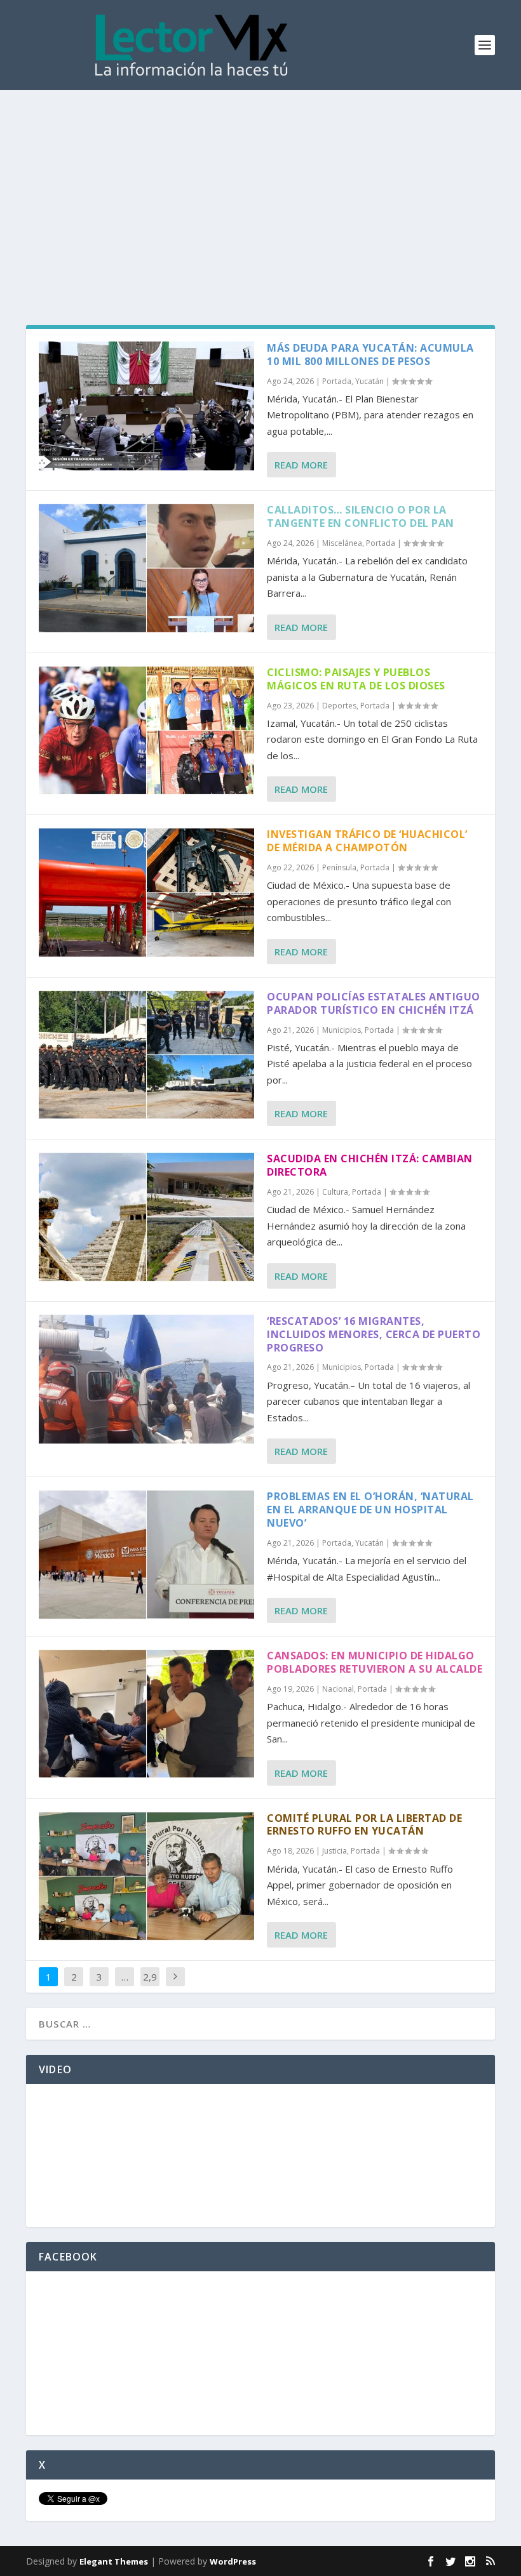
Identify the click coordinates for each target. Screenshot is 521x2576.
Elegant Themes (114, 2561)
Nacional (338, 1689)
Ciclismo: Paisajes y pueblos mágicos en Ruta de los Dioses (356, 679)
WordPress (233, 2561)
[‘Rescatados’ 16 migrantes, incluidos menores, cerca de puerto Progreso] (146, 1379)
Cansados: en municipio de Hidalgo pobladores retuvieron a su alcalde (375, 1662)
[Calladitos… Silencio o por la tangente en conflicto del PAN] (146, 568)
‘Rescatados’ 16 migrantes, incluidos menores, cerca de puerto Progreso (374, 1334)
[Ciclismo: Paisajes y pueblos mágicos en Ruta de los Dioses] (146, 730)
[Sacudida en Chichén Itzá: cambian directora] (146, 1217)
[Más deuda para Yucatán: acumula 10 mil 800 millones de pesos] (146, 406)
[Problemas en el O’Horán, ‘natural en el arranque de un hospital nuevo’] (146, 1554)
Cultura (335, 1192)
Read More (301, 465)
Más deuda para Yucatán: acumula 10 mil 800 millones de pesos (370, 355)
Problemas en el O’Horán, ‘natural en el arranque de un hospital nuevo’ (370, 1510)
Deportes (339, 706)
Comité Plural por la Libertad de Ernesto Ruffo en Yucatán (364, 1825)
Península (339, 867)
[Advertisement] (260, 185)
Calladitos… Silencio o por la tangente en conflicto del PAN (361, 516)
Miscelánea (342, 543)
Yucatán (369, 381)
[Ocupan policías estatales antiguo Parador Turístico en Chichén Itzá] (146, 1055)
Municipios (342, 1030)
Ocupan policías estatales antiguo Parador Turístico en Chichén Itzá (374, 1003)
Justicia (335, 1851)
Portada (337, 381)
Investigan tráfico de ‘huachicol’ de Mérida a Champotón (367, 841)
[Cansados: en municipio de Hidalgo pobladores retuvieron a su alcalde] (146, 1714)
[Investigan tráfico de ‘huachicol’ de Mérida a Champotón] (146, 892)
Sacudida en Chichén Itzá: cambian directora (370, 1165)
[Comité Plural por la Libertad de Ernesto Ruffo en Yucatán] (146, 1876)
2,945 (150, 1986)
